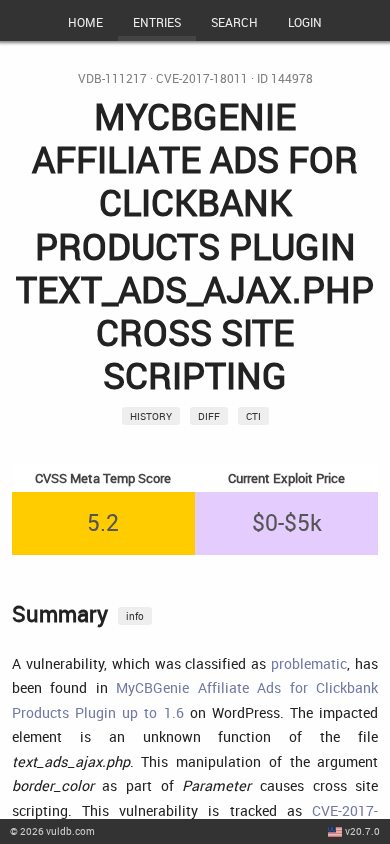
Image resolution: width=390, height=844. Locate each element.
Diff (209, 416)
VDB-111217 (112, 78)
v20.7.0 (362, 831)
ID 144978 (285, 78)
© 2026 (52, 831)
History (151, 416)
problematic (309, 663)
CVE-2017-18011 (202, 78)
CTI (253, 416)
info (135, 616)
